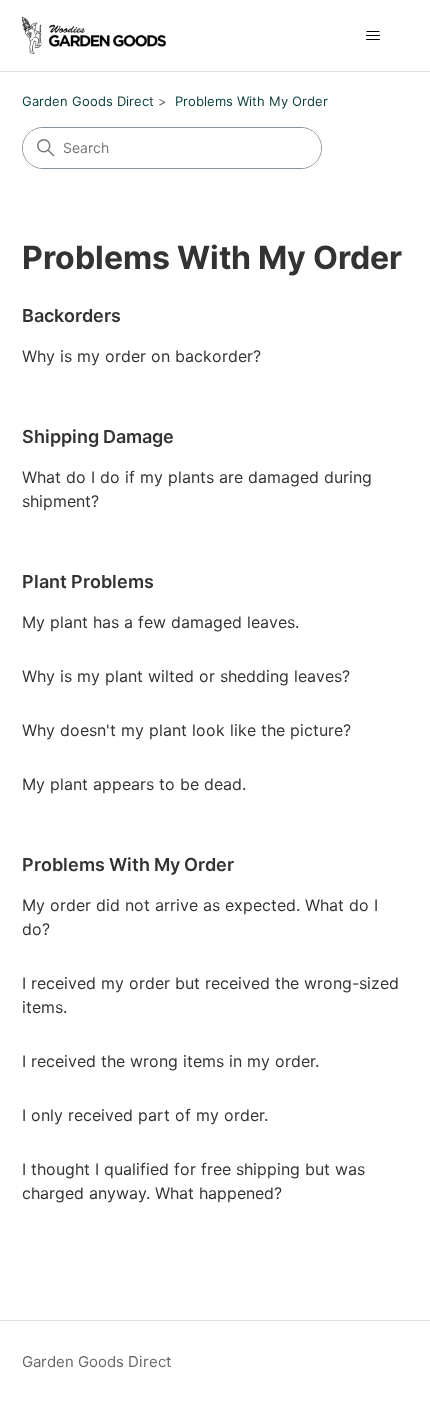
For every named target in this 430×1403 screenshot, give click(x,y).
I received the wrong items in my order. (170, 1061)
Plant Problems (88, 581)
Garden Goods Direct (88, 101)
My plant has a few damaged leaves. (160, 622)
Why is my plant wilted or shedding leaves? (186, 676)
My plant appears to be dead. (134, 784)
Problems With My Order (251, 101)
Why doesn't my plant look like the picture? (186, 730)
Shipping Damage (98, 436)
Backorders (71, 315)
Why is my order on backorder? (141, 356)
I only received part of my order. (145, 1115)
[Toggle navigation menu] (373, 36)
